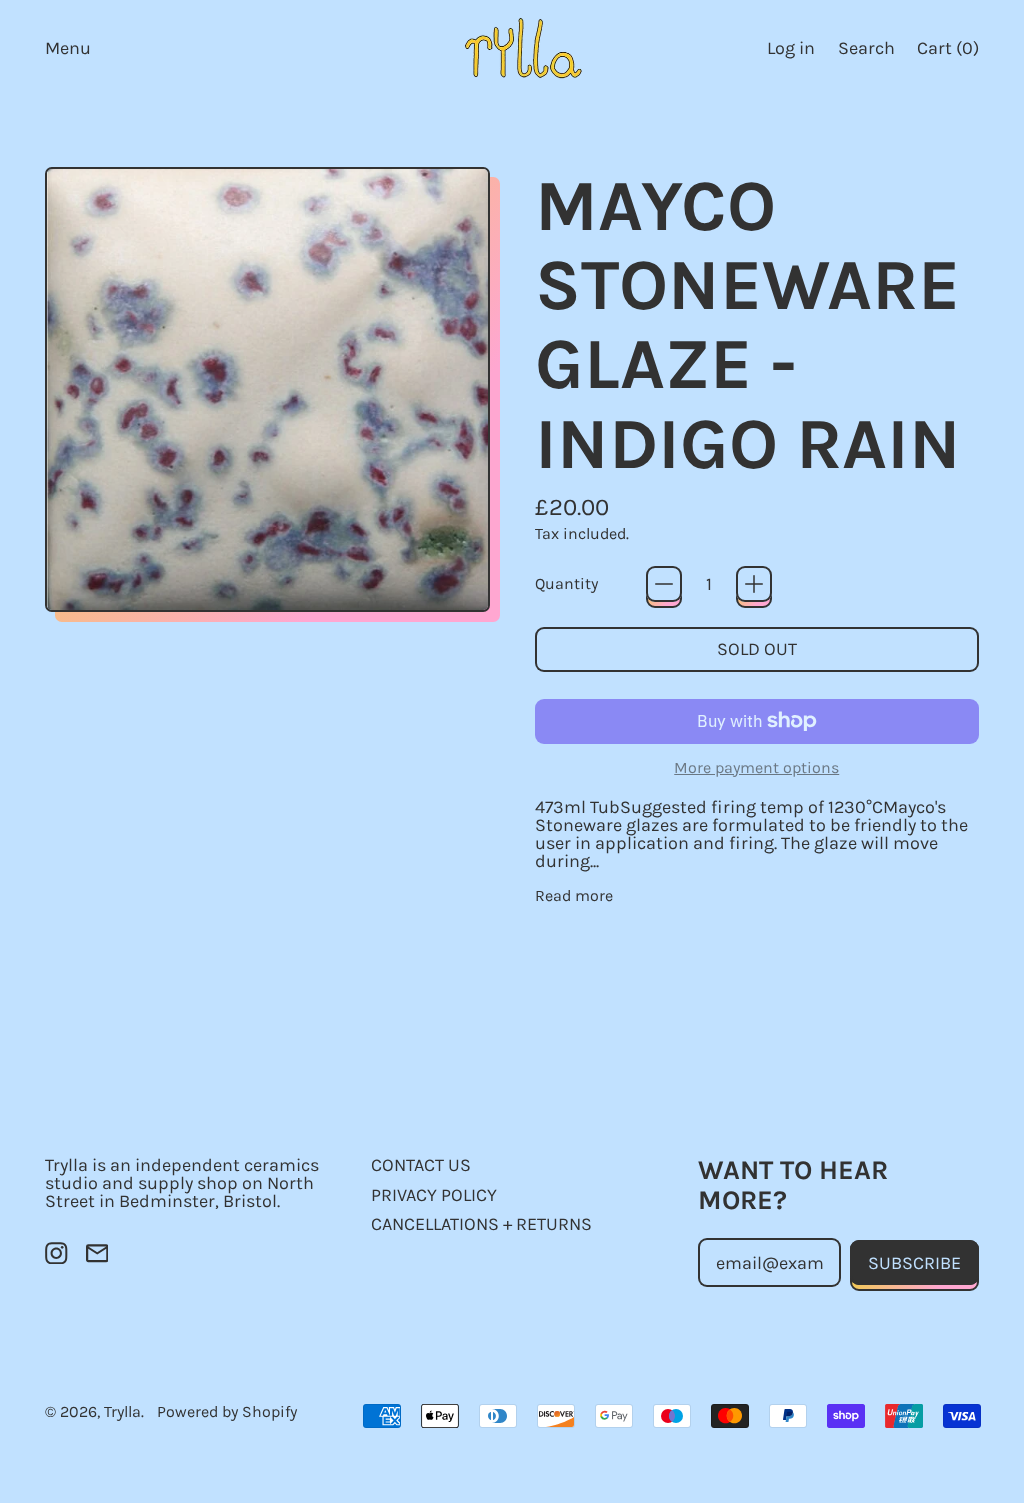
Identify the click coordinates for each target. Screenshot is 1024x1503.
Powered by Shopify (227, 1411)
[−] (664, 584)
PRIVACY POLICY (434, 1195)
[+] (754, 584)
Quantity (566, 584)
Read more (574, 896)
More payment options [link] (756, 768)
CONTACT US (421, 1165)
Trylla (122, 1411)
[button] (866, 47)
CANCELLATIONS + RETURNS (481, 1224)
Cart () (947, 52)
